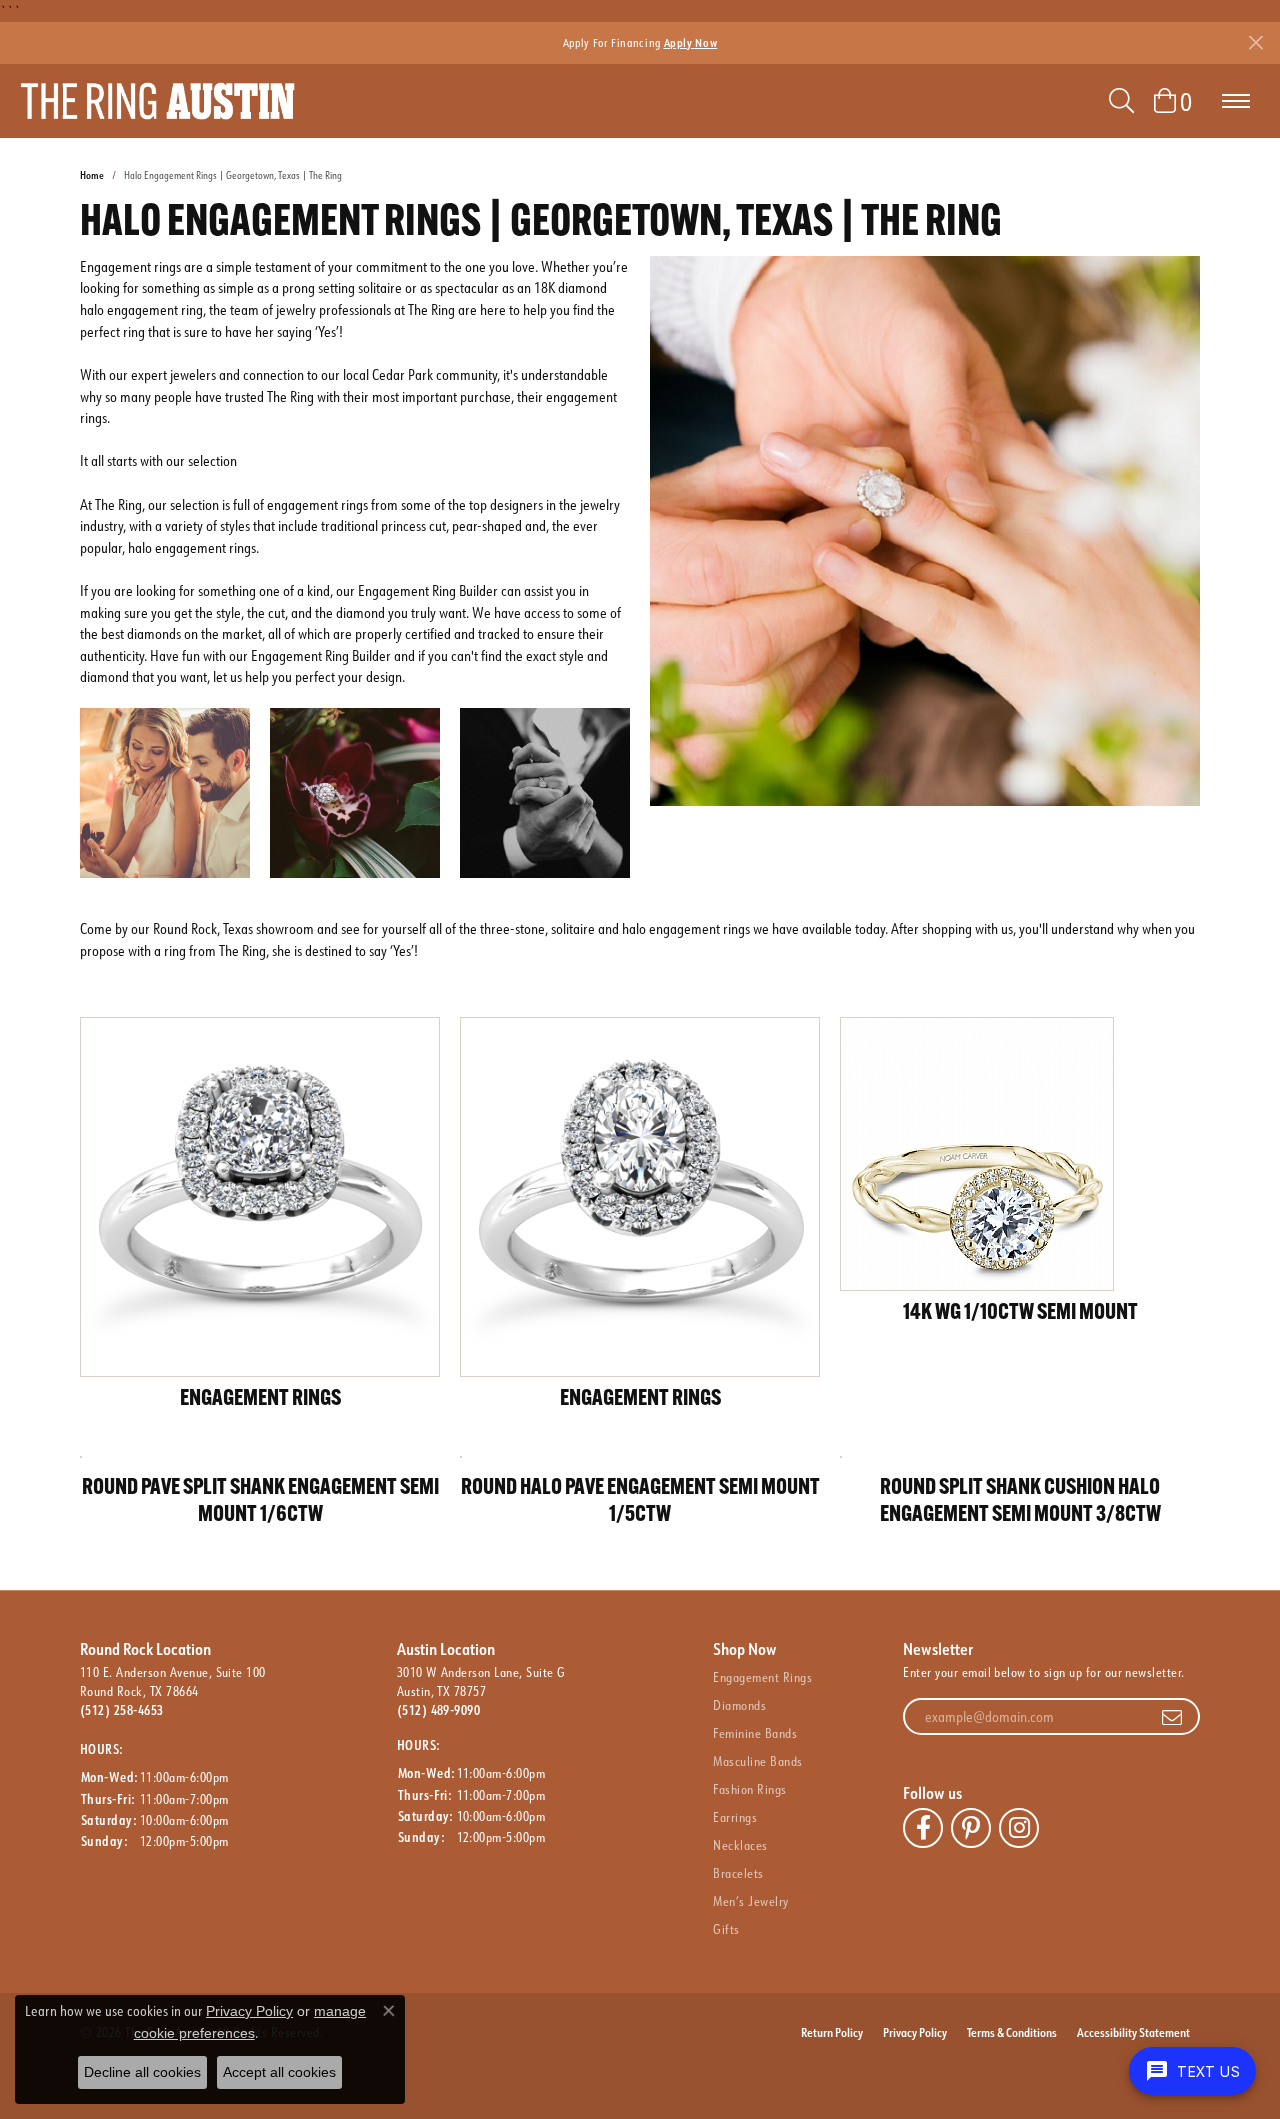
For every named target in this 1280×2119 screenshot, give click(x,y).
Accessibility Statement (1133, 2032)
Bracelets (738, 1873)
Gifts (726, 1929)
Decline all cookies (142, 2072)
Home (92, 175)
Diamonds (739, 1705)
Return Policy (832, 2032)
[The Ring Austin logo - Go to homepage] (157, 101)
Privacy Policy (915, 2032)
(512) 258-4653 (122, 1710)
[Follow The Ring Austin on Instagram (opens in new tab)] (1019, 1828)
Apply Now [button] (691, 42)
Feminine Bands (755, 1733)
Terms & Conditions (1012, 2032)
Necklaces (740, 1845)
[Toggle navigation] (1236, 101)
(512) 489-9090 (439, 1710)
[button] (1121, 101)
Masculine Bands (757, 1761)
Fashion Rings (749, 1789)
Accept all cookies (279, 2072)
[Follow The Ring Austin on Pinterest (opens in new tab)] (971, 1828)
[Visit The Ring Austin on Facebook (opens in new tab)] (923, 1828)
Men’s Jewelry (750, 1901)
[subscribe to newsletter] (1172, 1717)
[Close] (1255, 42)
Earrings (735, 1817)
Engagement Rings (762, 1677)
